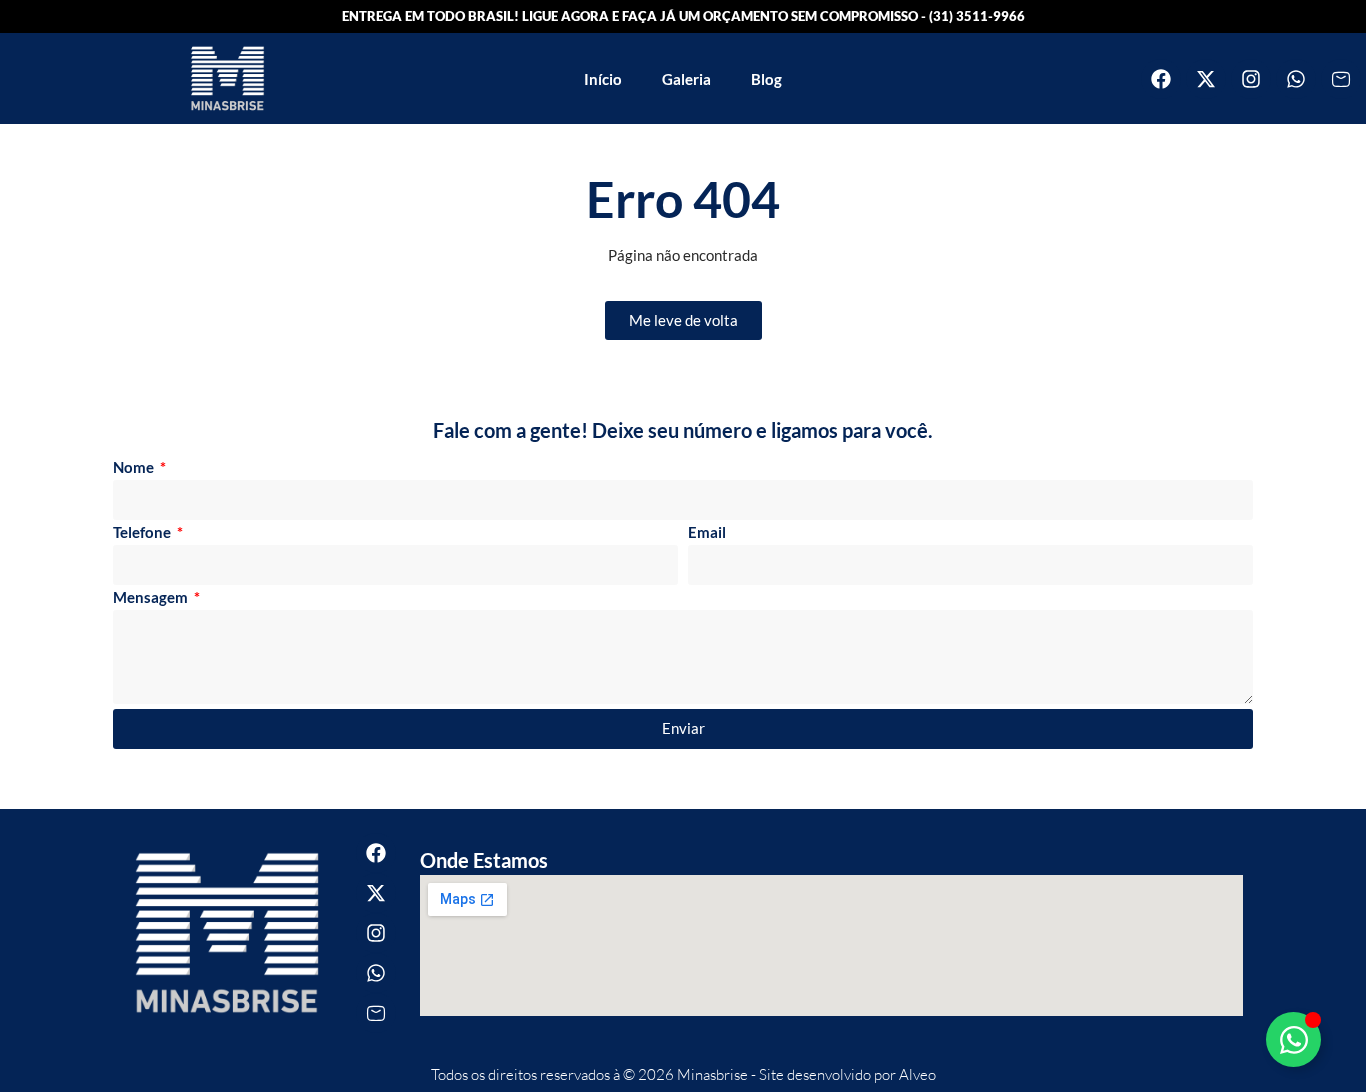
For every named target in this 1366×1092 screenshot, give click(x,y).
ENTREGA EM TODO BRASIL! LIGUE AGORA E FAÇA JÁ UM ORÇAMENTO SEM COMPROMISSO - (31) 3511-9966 (683, 16)
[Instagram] (1251, 79)
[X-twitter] (1206, 79)
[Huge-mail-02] (1341, 79)
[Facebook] (1161, 79)
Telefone (143, 533)
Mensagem (152, 598)
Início (603, 79)
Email (707, 533)
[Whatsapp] (1296, 79)
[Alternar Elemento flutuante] (1293, 1039)
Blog (766, 79)
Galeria (686, 79)
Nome (135, 468)
